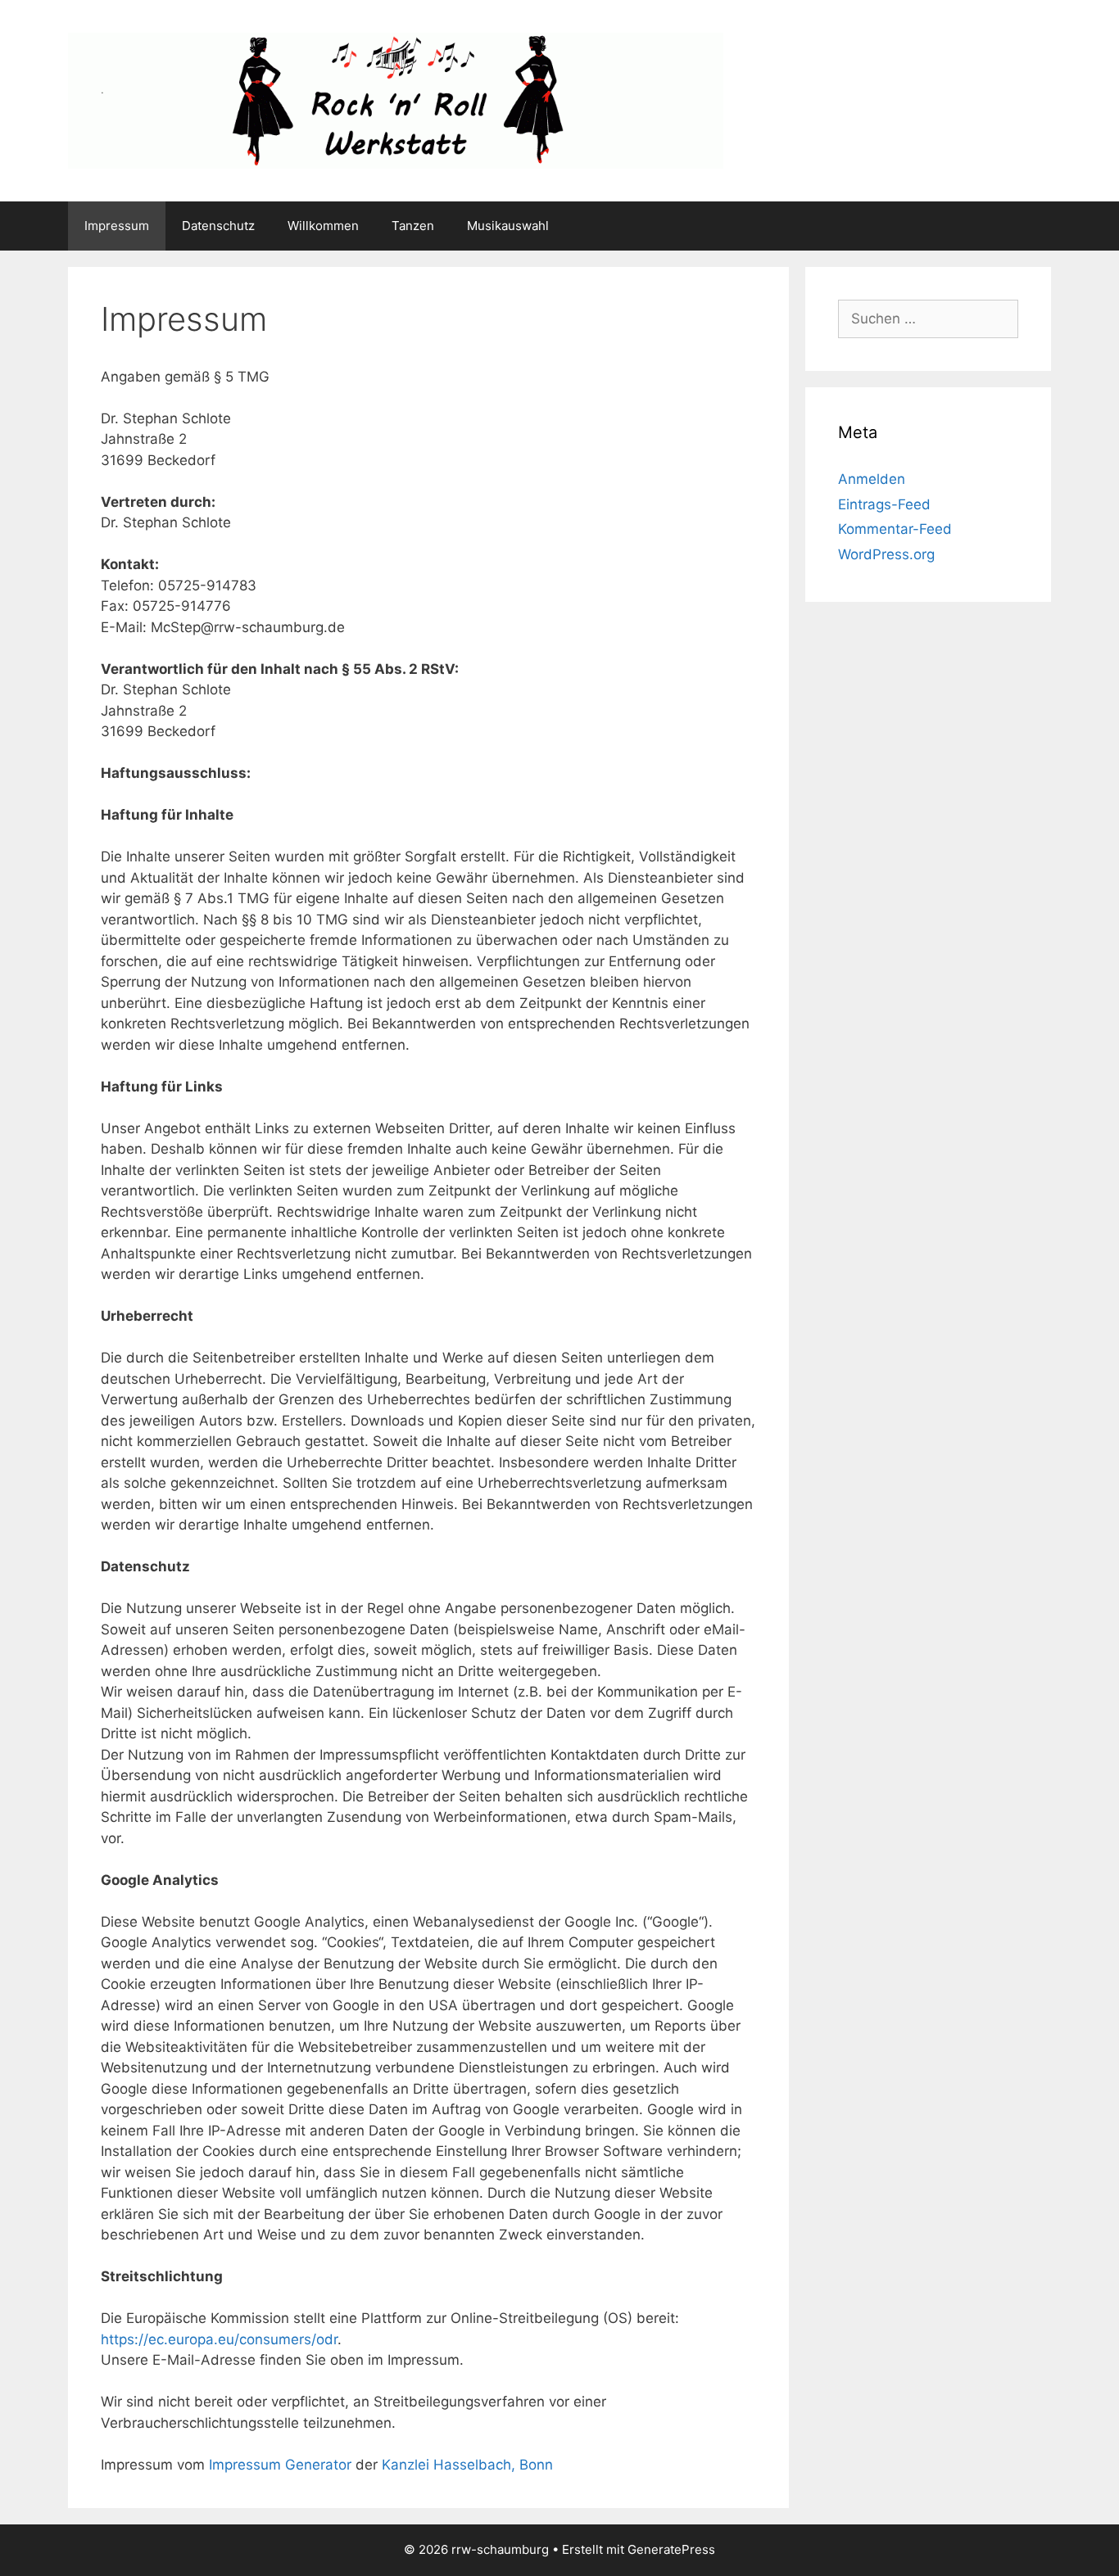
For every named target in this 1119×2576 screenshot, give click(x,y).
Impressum (117, 226)
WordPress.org (886, 554)
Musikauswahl (508, 226)
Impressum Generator (280, 2465)
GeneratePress (671, 2549)
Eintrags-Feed (884, 504)
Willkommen (323, 226)
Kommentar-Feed (895, 529)
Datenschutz (218, 226)
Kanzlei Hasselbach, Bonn (467, 2465)
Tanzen (413, 226)
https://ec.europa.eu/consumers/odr (219, 2339)
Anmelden (872, 479)
